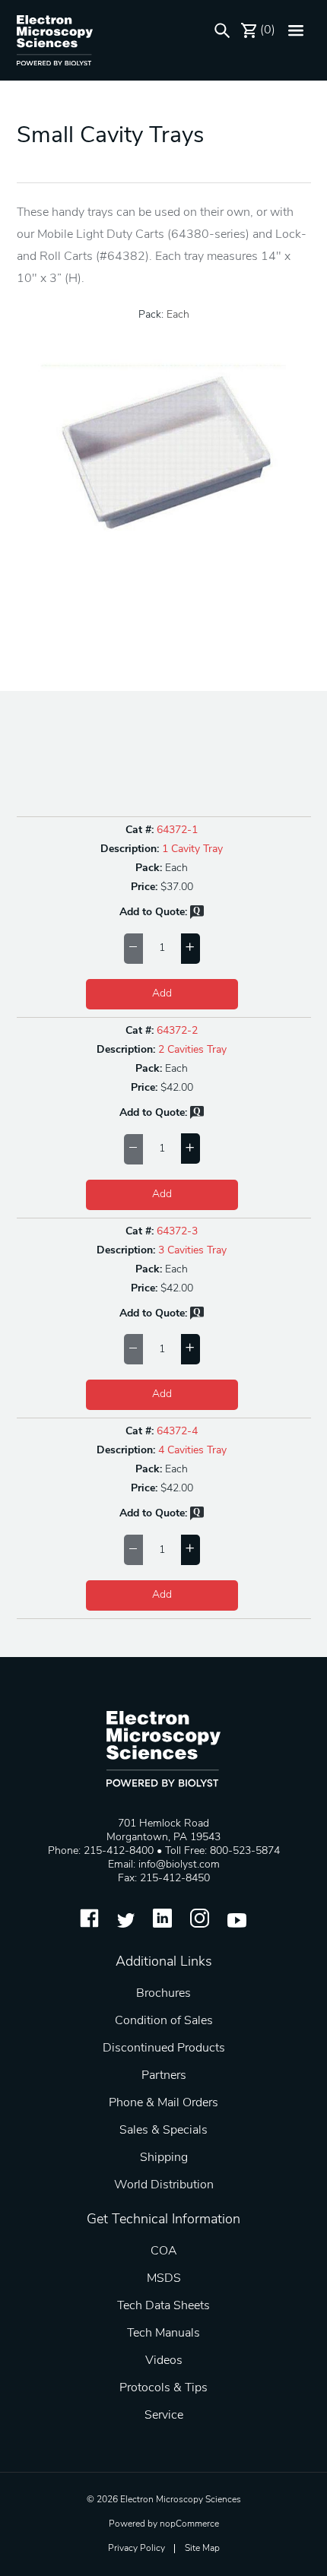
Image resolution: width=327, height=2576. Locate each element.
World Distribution (164, 2185)
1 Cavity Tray (192, 849)
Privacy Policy (137, 2549)
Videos (164, 2361)
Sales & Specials (163, 2131)
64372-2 (177, 1031)
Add (162, 994)
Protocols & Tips (163, 2388)
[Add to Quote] (197, 916)
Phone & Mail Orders (163, 2103)
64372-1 (177, 830)
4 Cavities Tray (192, 1451)
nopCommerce (189, 2524)
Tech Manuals (163, 2334)
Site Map (202, 2549)
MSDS (164, 2279)
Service (164, 2416)
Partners (164, 2076)
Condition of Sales (164, 2021)
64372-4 (177, 1432)
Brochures (163, 1994)
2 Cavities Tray (192, 1050)
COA (164, 2251)
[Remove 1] (133, 949)
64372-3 (177, 1232)
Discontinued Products (164, 2048)
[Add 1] (190, 949)
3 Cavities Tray (192, 1251)
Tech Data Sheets (163, 2306)
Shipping (164, 2158)
